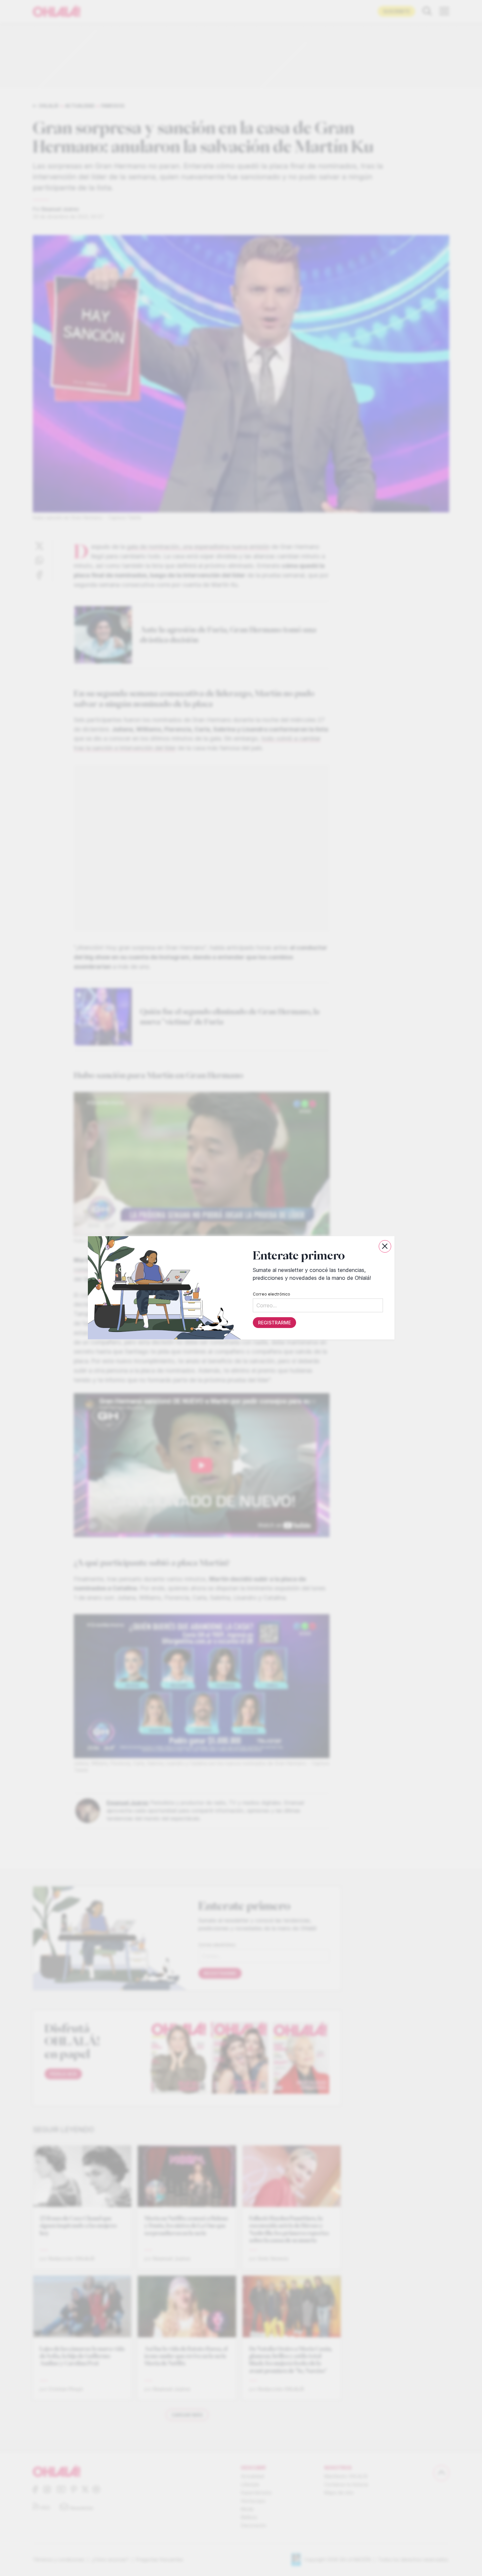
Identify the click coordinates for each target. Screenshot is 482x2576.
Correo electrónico (271, 1294)
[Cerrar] (385, 1246)
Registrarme (274, 1323)
